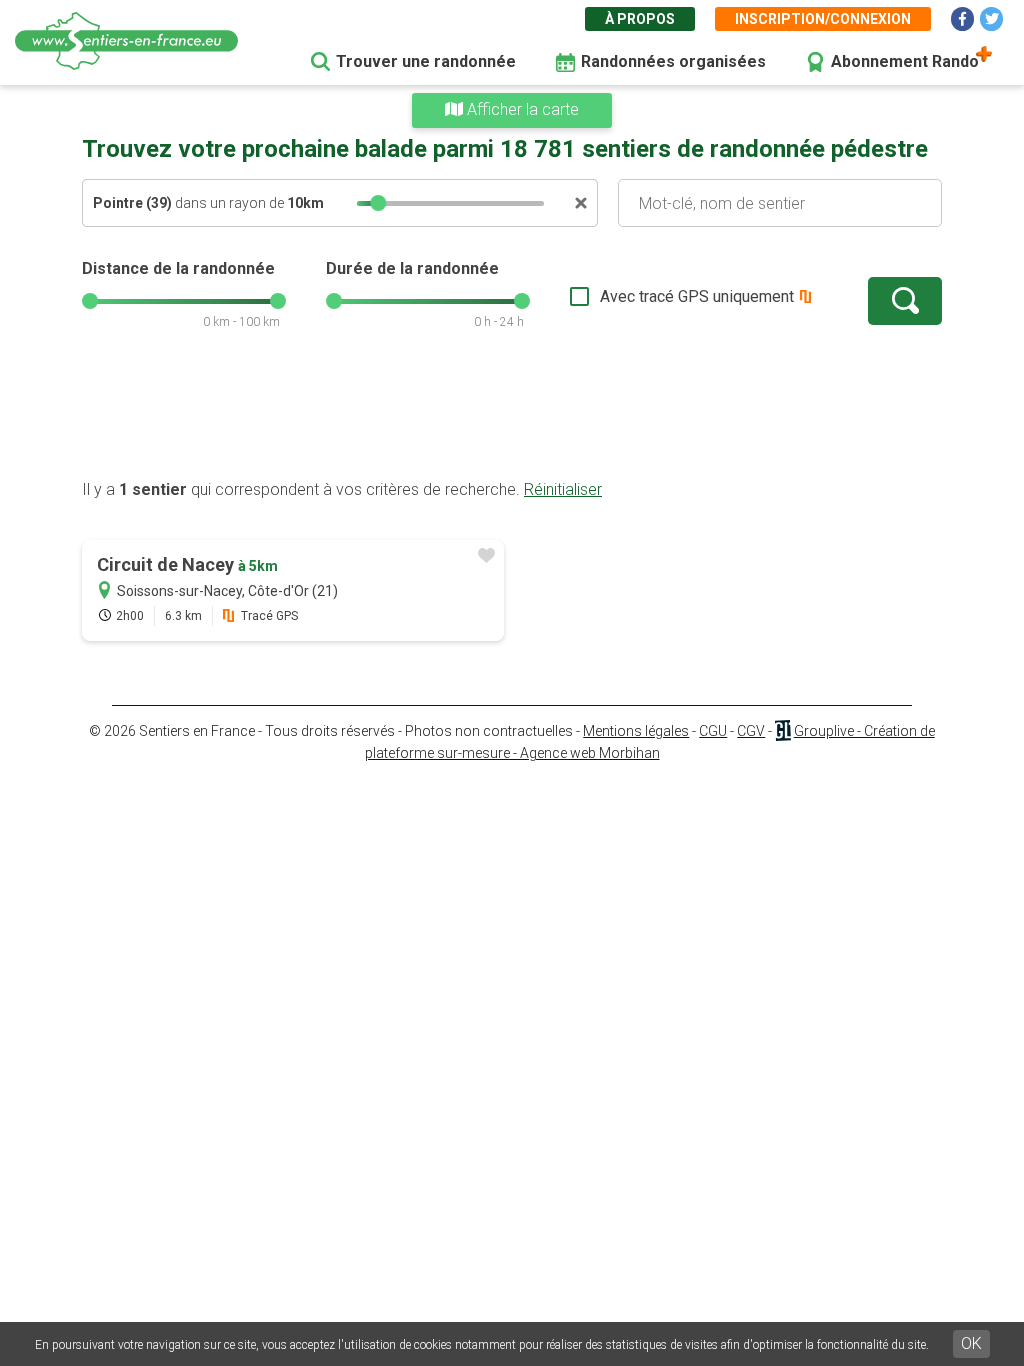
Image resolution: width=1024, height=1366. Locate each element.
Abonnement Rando (905, 61)
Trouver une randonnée (426, 61)
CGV (751, 731)
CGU (713, 731)
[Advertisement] (512, 415)
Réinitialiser (563, 489)
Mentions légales (636, 731)
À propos (640, 19)
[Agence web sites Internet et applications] (782, 731)
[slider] (378, 203)
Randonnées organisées (673, 61)
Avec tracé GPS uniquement (697, 296)
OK (971, 1343)
